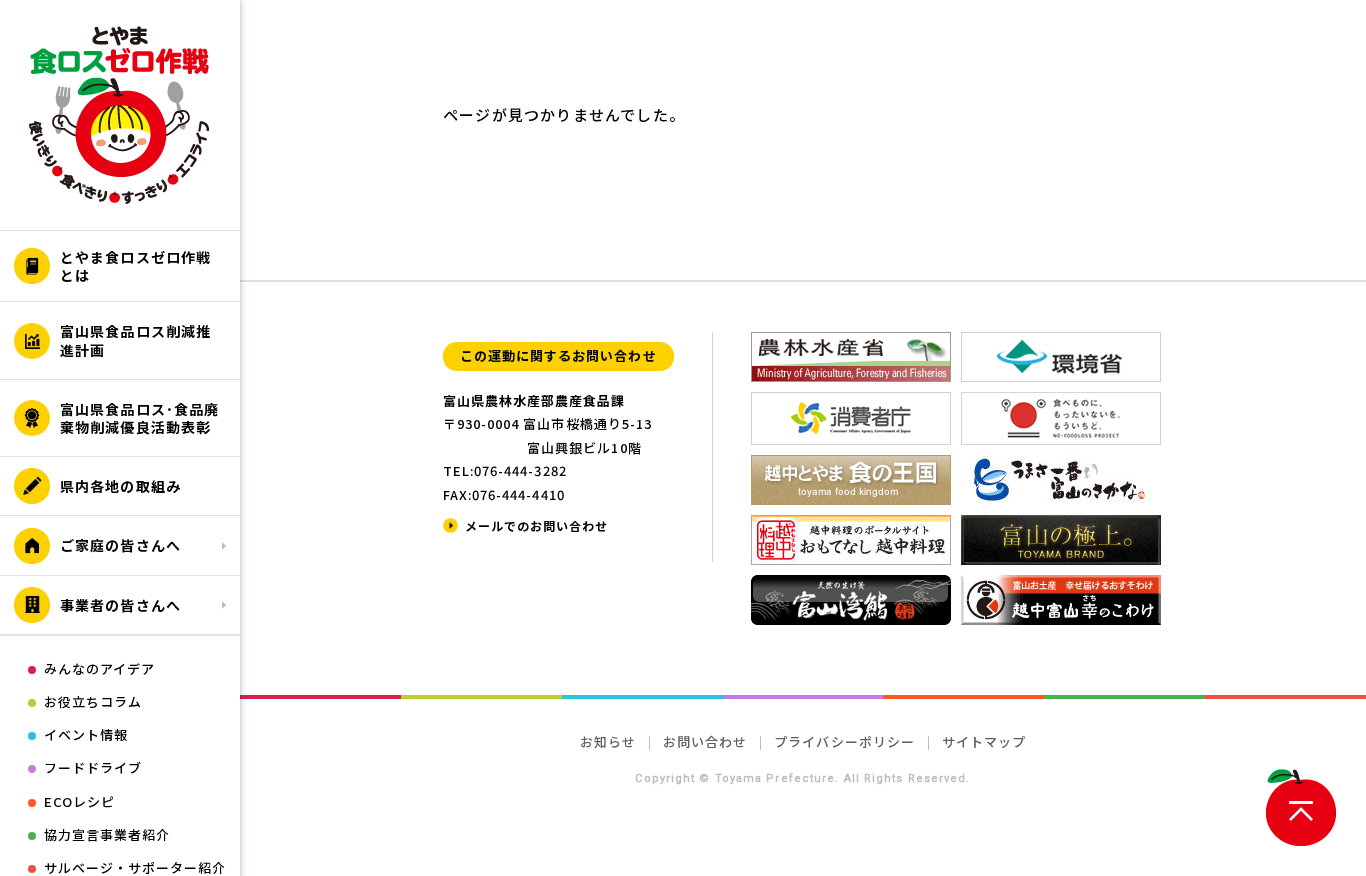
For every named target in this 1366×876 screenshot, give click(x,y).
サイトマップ (984, 741)
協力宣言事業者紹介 (107, 834)
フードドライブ (93, 767)
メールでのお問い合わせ (536, 525)
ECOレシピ (79, 801)
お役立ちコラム (93, 701)
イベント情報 (86, 734)
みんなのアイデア (99, 668)
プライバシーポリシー (844, 741)
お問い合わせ (705, 741)
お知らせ (608, 741)
